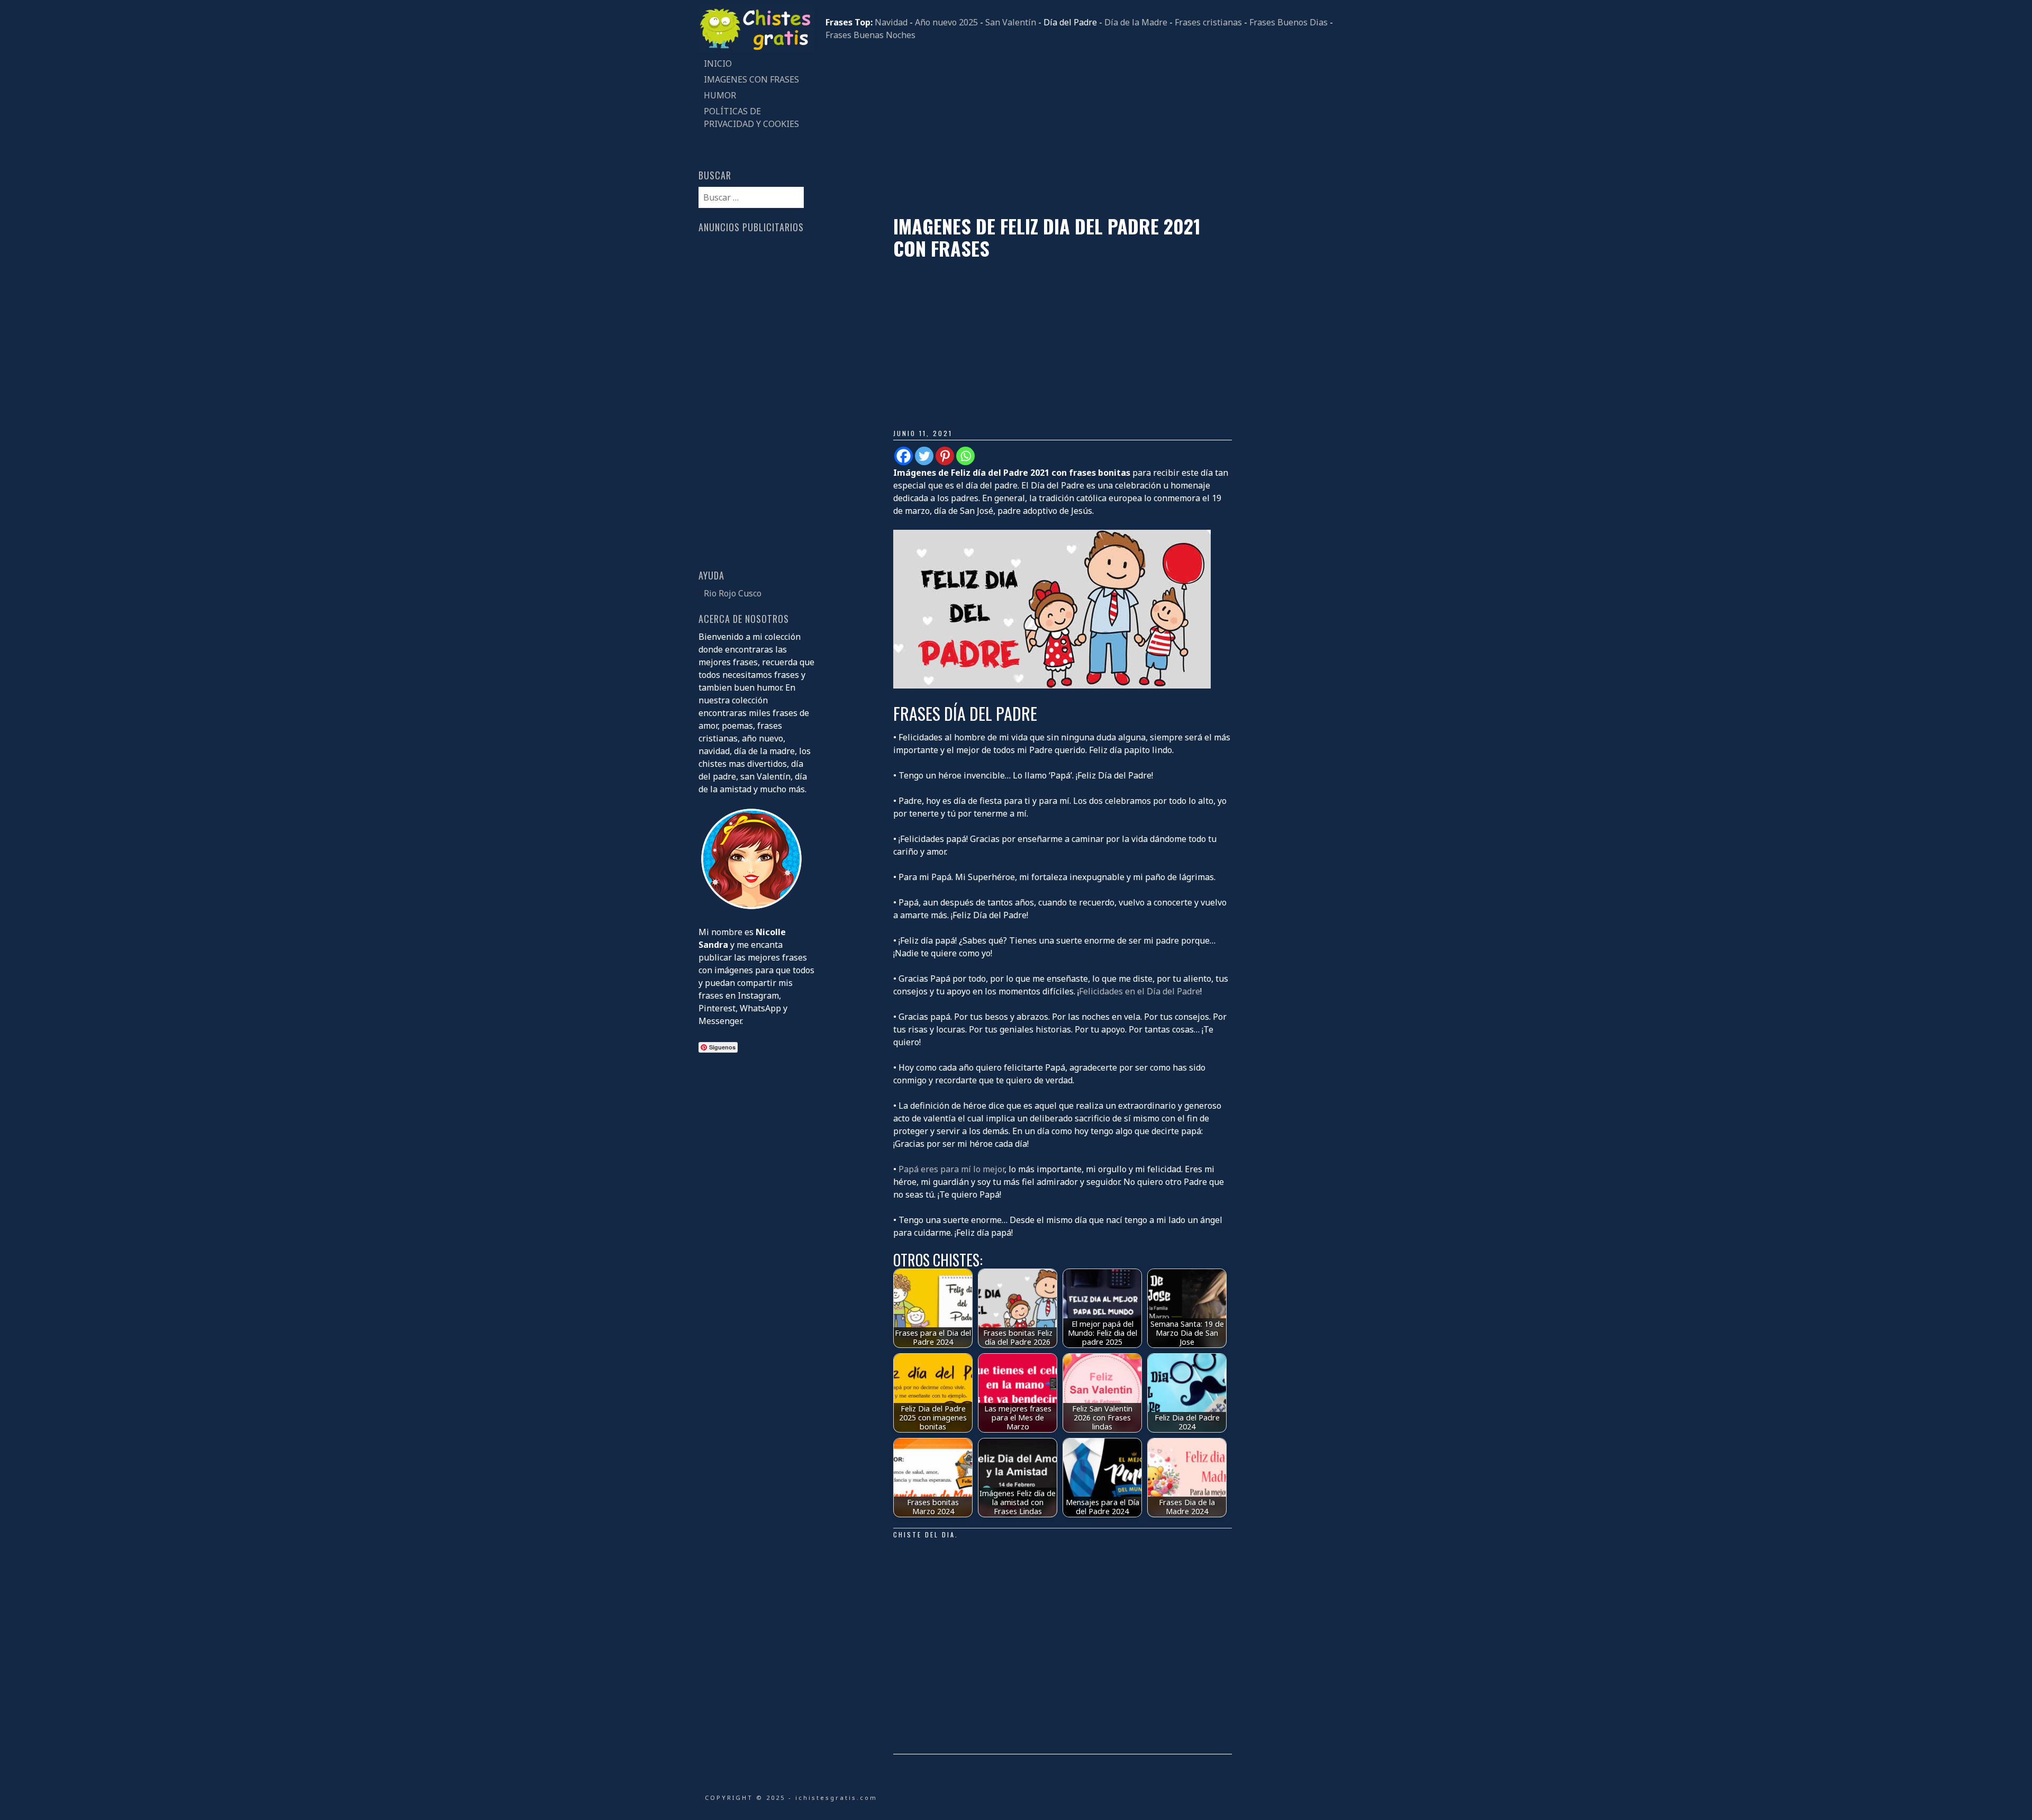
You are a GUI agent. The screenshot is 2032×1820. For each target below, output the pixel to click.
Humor (720, 95)
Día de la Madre (1136, 22)
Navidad (891, 22)
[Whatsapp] (965, 456)
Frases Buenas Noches (870, 35)
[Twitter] (924, 456)
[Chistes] (757, 49)
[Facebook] (904, 456)
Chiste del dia (924, 1534)
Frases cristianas (1208, 22)
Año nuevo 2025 (946, 22)
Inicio (718, 64)
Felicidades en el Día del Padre (1140, 991)
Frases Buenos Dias (1289, 22)
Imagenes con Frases (751, 79)
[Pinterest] (945, 456)
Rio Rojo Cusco (733, 593)
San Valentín (1011, 22)
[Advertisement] (1079, 128)
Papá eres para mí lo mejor (951, 1169)
